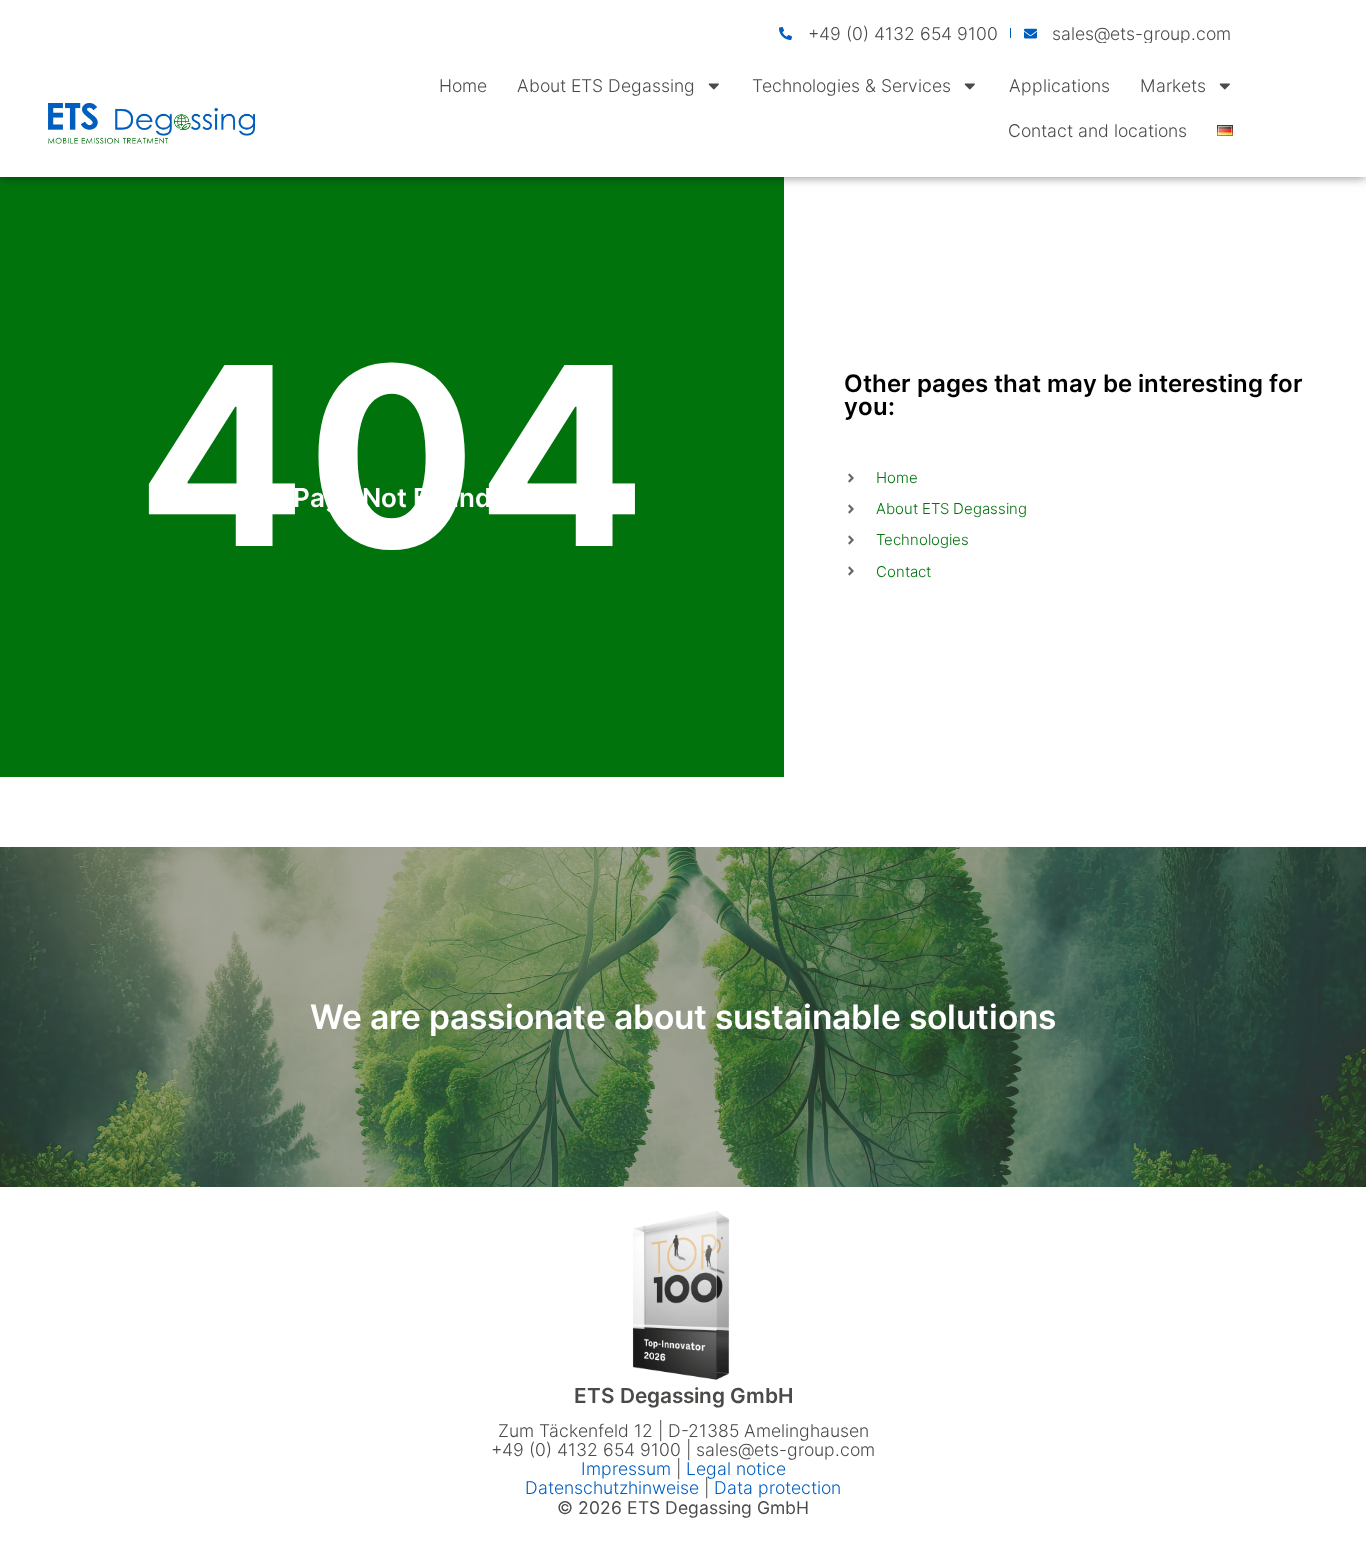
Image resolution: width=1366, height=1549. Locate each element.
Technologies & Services (851, 85)
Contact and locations (1097, 130)
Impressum (628, 1468)
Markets (1173, 85)
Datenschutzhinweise (612, 1487)
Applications (1059, 85)
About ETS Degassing (606, 85)
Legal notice (736, 1468)
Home (463, 85)
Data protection (777, 1487)
